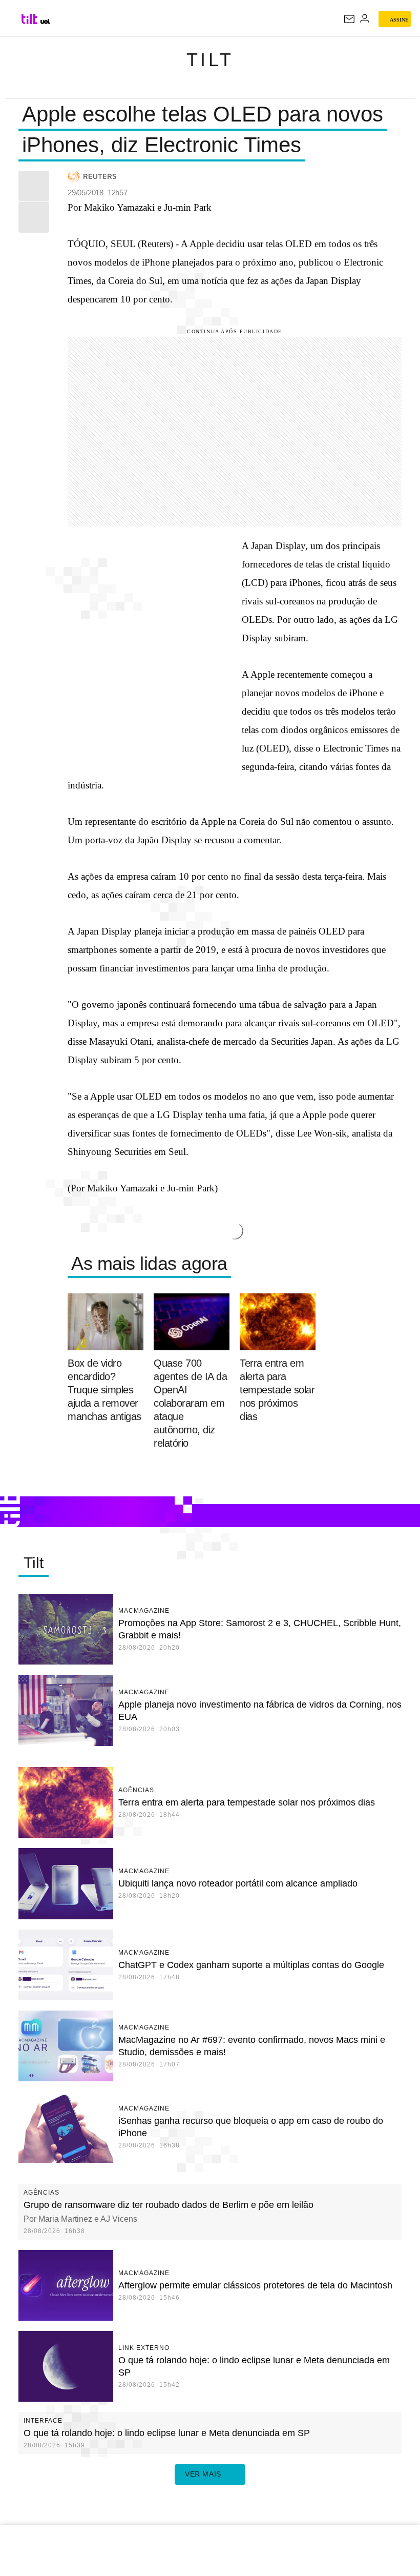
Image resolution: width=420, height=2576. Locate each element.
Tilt (210, 60)
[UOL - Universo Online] (45, 22)
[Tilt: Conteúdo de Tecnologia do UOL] (30, 19)
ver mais (203, 2474)
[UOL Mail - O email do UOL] (349, 19)
